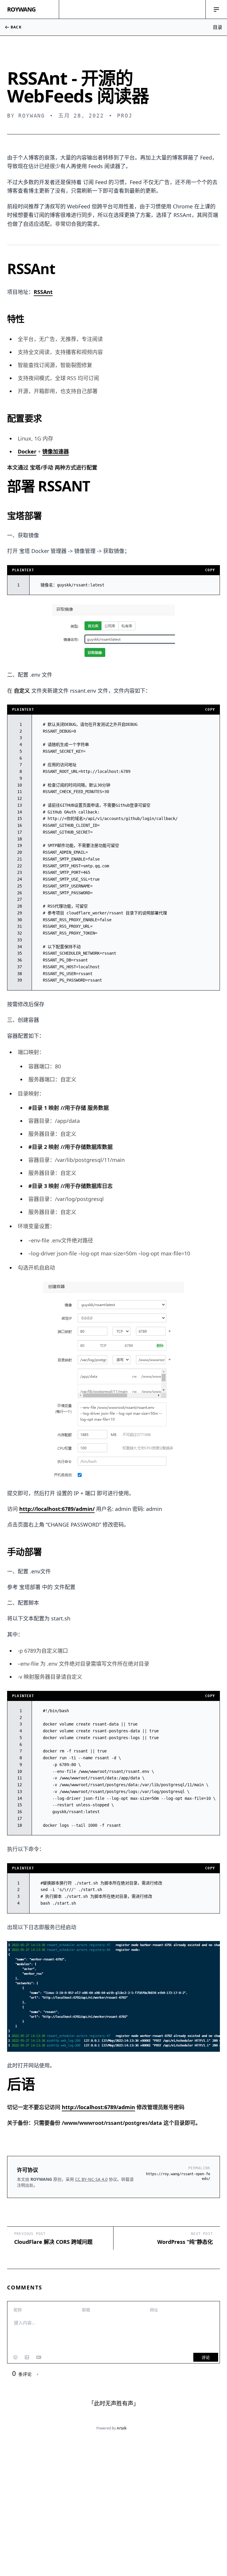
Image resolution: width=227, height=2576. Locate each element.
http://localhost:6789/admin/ (57, 1509)
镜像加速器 (56, 451)
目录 (218, 27)
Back (16, 27)
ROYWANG (21, 9)
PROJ (125, 116)
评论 (206, 2357)
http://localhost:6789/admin (98, 2107)
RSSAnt (43, 292)
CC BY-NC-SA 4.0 (91, 2179)
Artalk (122, 2428)
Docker (27, 451)
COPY (210, 570)
